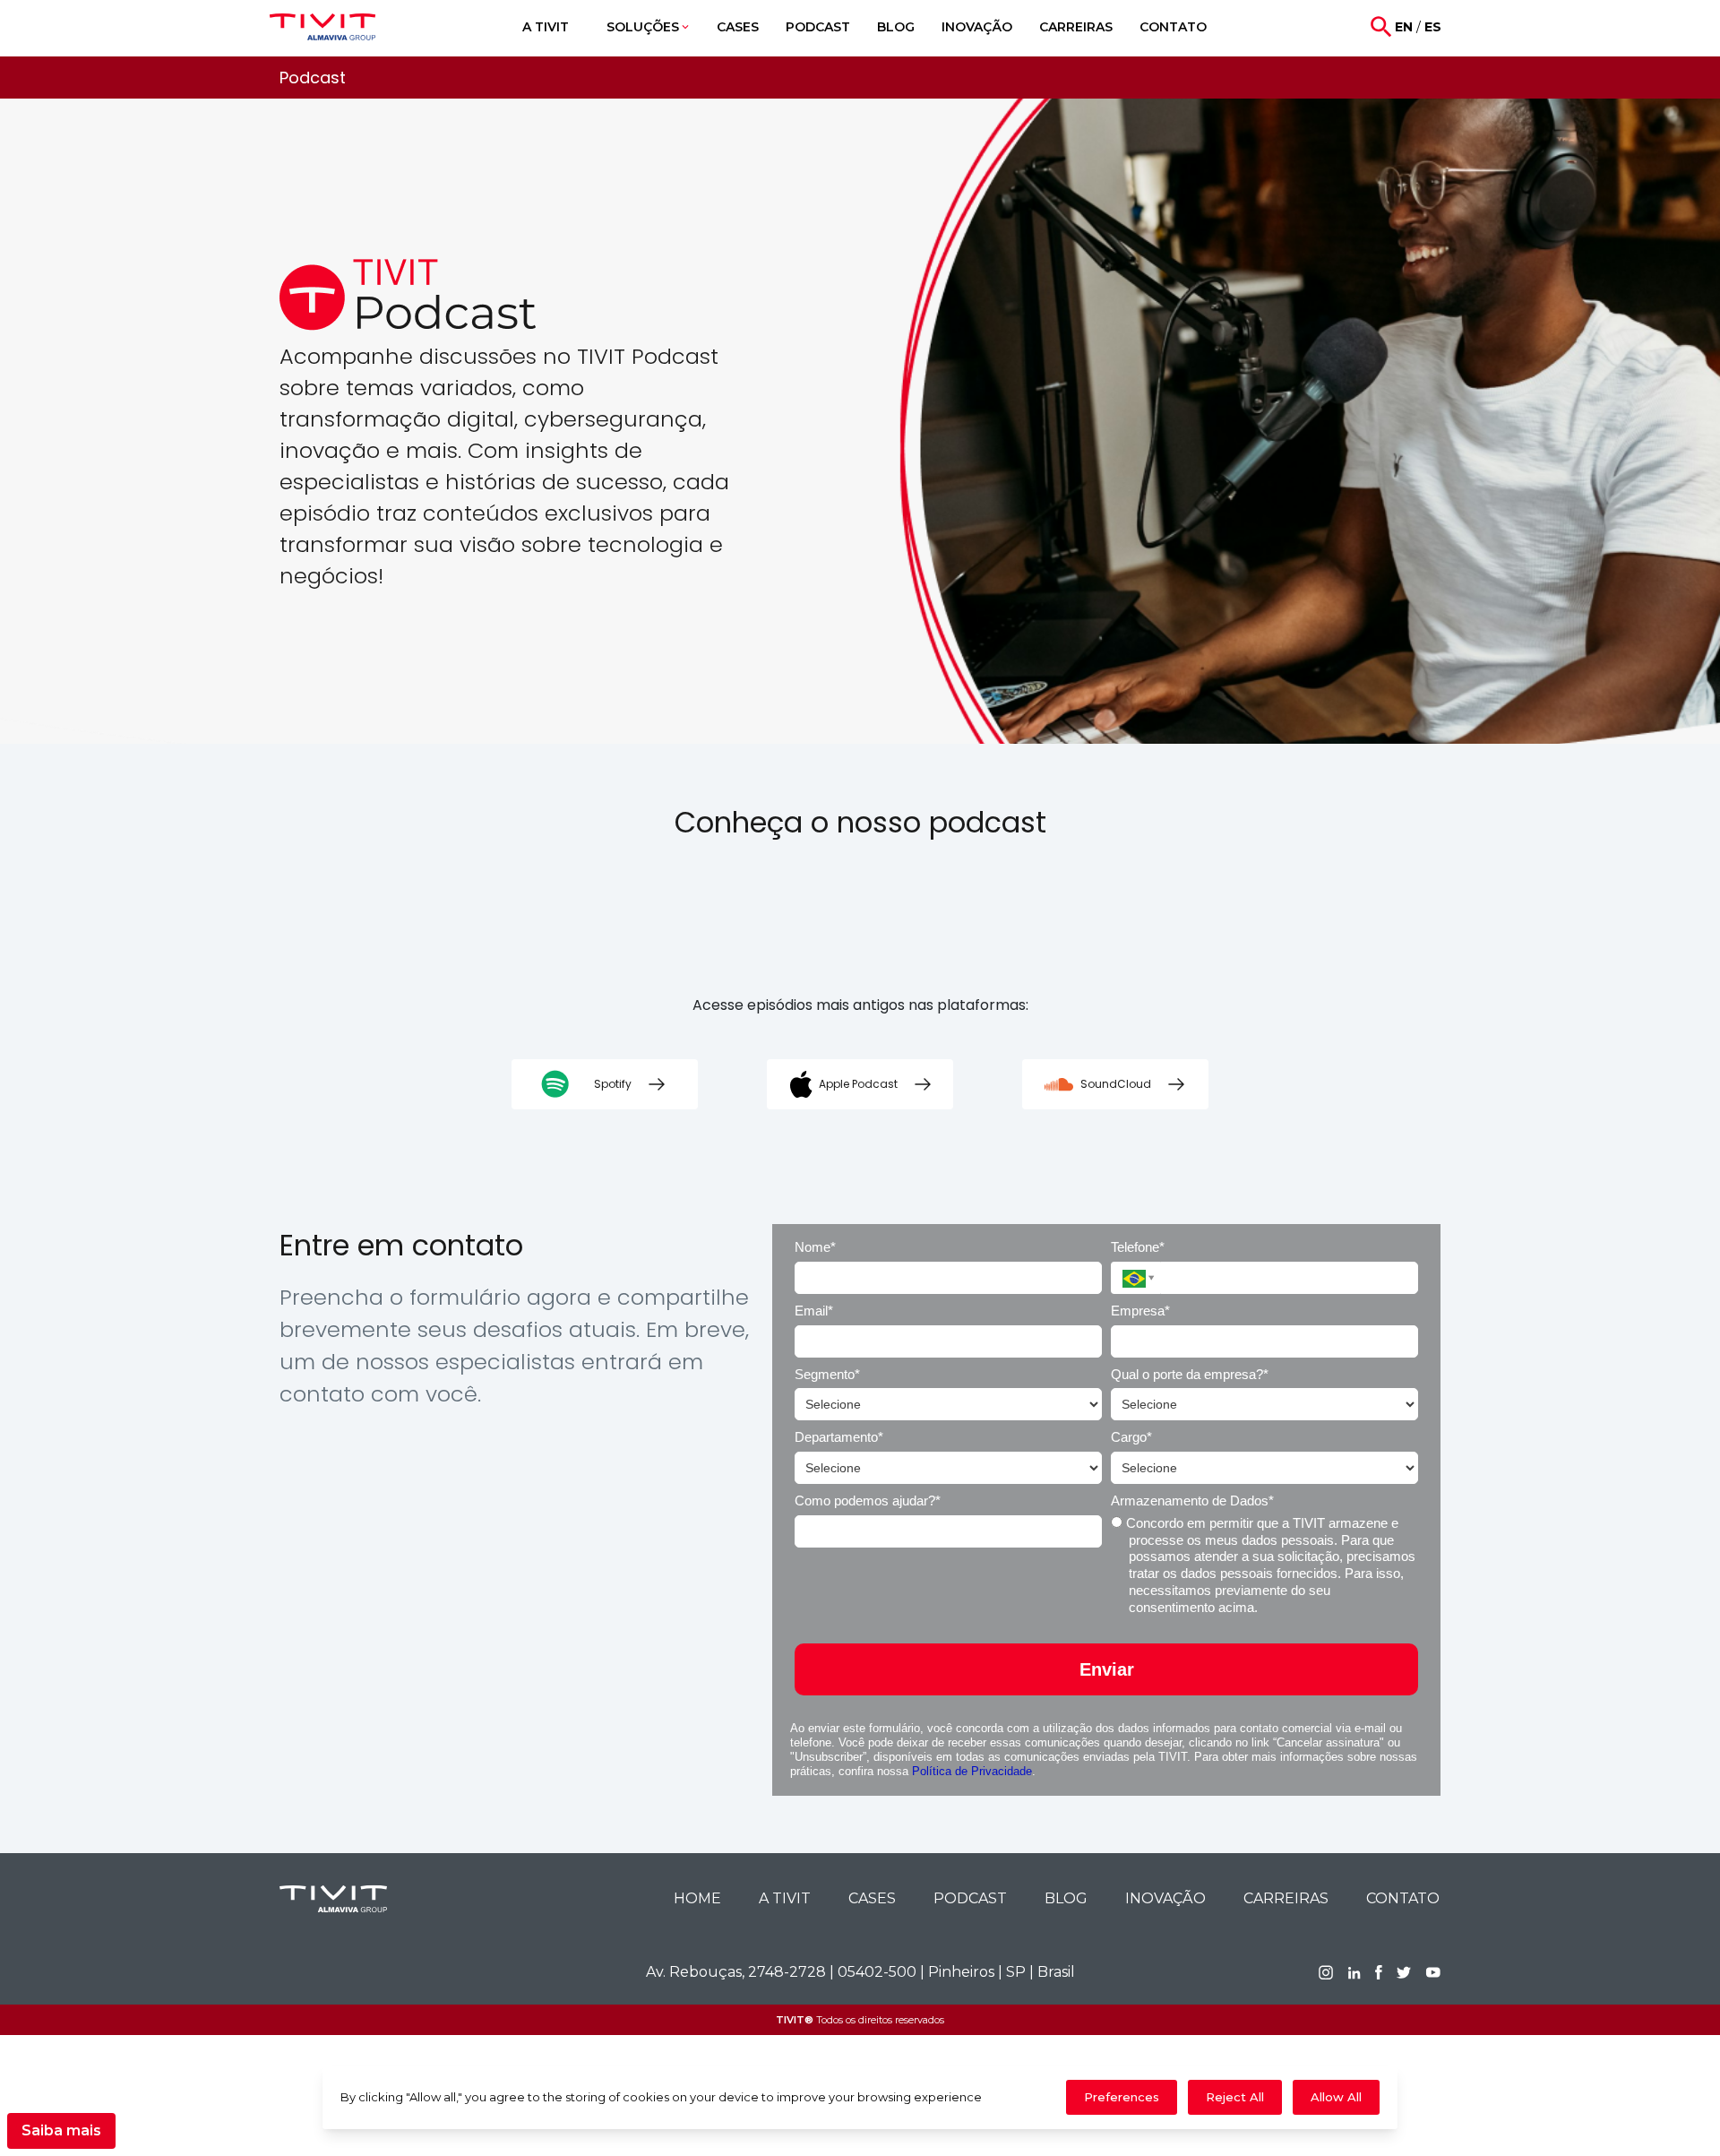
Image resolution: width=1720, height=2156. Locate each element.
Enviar (1107, 1669)
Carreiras (1286, 1898)
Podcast (970, 1898)
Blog (1066, 1898)
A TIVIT (785, 1898)
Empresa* (1140, 1311)
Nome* (815, 1247)
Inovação (1165, 1898)
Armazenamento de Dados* (1192, 1501)
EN (1404, 27)
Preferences (1122, 2097)
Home (697, 1898)
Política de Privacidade (972, 1771)
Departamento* (839, 1437)
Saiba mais (61, 2130)
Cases (872, 1898)
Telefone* (1138, 1247)
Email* (814, 1311)
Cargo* (1131, 1437)
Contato (1403, 1898)
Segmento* (827, 1374)
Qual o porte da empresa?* (1190, 1374)
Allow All (1336, 2097)
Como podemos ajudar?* (868, 1501)
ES (1433, 27)
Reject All (1235, 2097)
